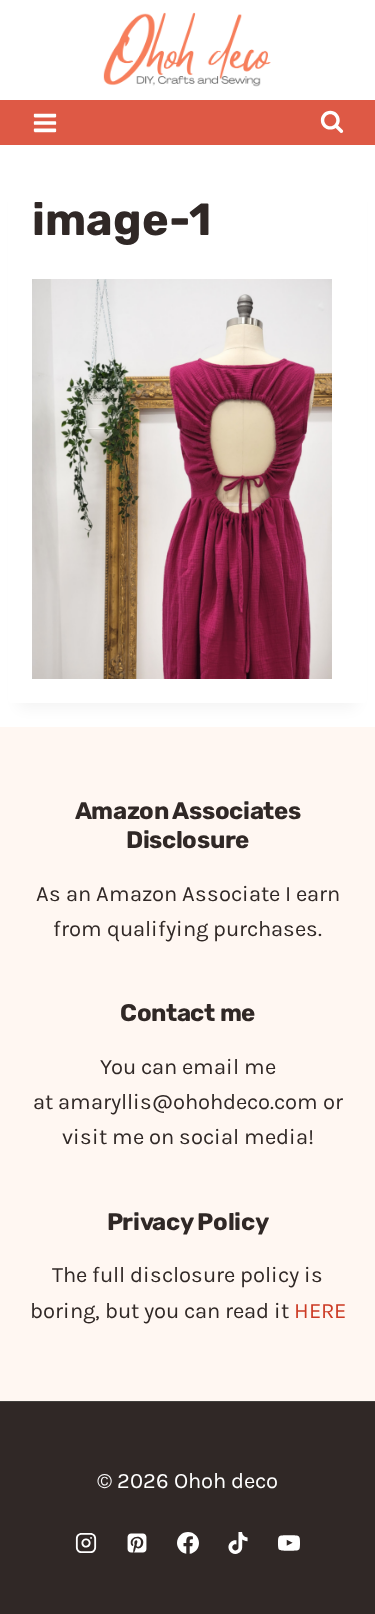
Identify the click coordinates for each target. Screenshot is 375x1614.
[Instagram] (86, 1543)
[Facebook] (188, 1543)
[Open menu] (45, 122)
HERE (320, 1311)
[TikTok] (238, 1543)
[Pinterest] (137, 1543)
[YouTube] (289, 1543)
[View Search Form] (331, 122)
